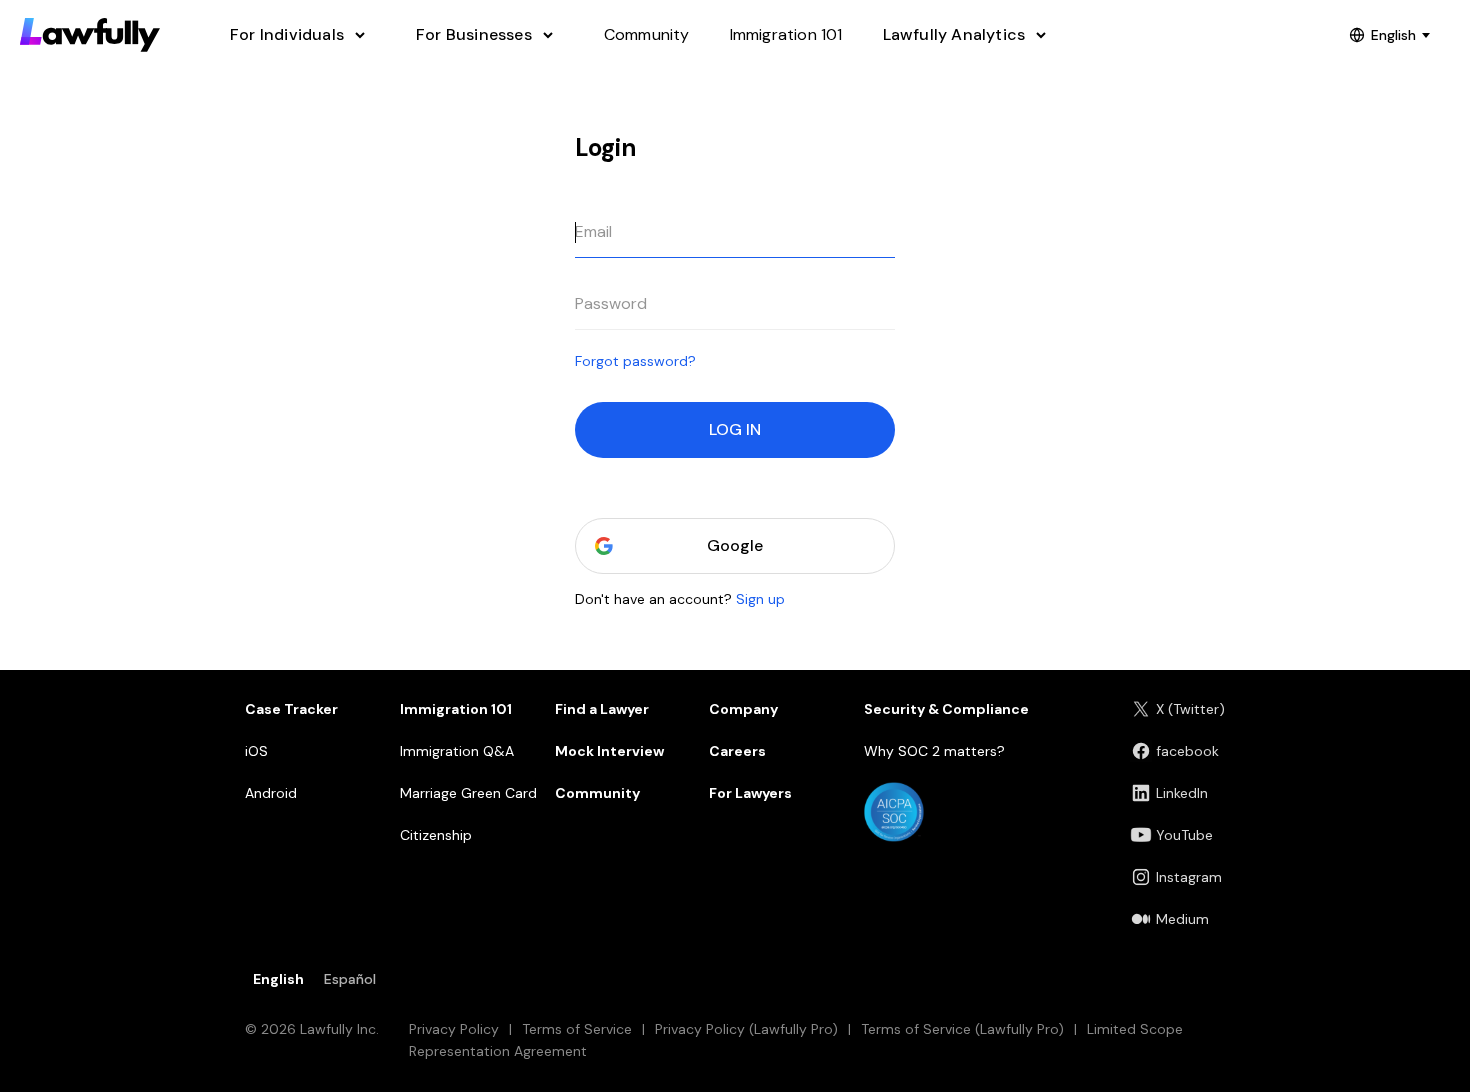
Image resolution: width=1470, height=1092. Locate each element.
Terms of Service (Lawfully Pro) (962, 1029)
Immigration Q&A (457, 751)
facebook (1187, 751)
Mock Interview (609, 751)
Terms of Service (577, 1029)
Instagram (1189, 877)
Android (271, 793)
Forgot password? (635, 361)
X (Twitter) (1190, 709)
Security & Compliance (946, 709)
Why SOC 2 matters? (934, 751)
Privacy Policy (454, 1029)
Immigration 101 (456, 709)
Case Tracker (291, 709)
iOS (256, 751)
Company (743, 709)
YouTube (1184, 835)
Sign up (760, 599)
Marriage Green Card (468, 793)
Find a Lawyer (602, 709)
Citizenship (436, 835)
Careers (737, 751)
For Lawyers (750, 793)
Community (597, 793)
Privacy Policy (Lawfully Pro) (746, 1029)
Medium (1182, 919)
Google (735, 545)
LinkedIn (1182, 793)
